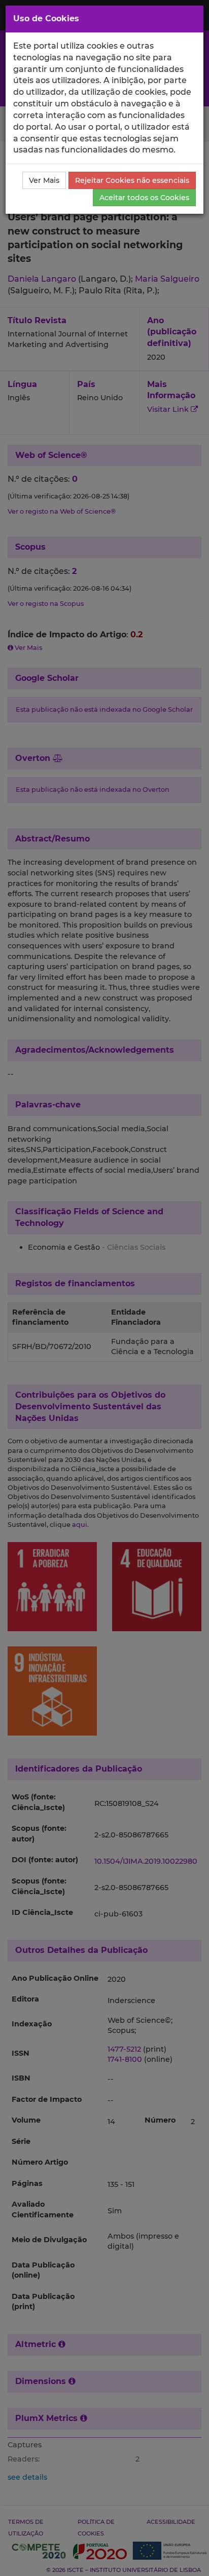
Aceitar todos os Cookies (144, 198)
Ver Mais (44, 180)
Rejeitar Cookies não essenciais (132, 180)
